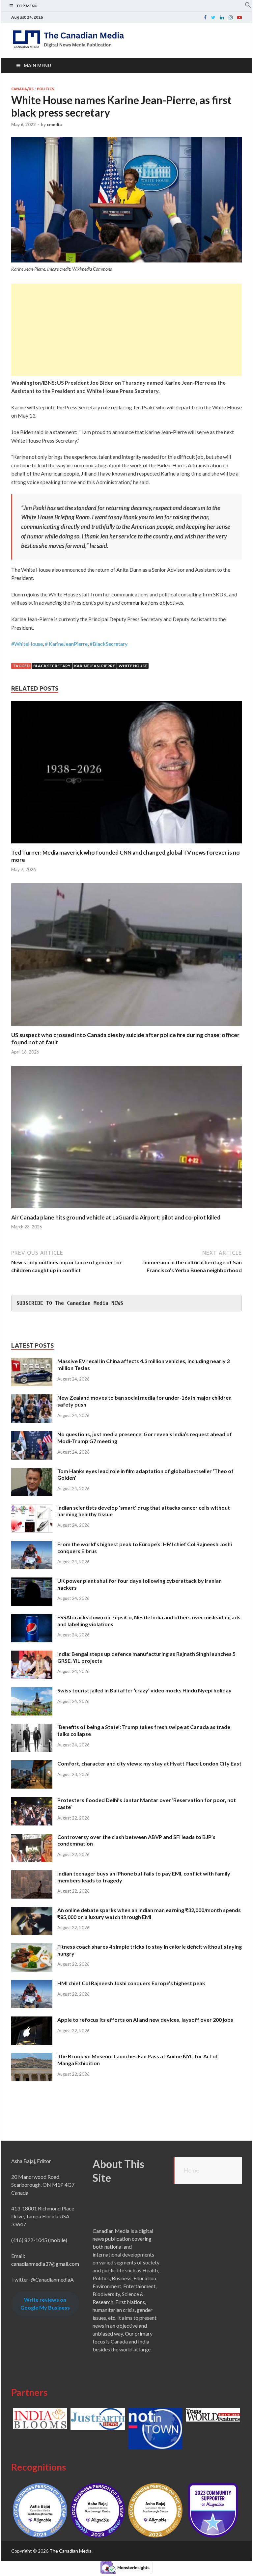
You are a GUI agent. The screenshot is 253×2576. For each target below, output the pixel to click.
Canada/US (22, 89)
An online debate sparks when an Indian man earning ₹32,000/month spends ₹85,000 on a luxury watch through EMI (149, 1913)
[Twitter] (213, 17)
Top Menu (27, 6)
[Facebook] (205, 17)
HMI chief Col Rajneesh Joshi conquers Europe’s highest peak (131, 1983)
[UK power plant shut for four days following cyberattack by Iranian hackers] (32, 1581)
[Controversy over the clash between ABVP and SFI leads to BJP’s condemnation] (32, 1837)
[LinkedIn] (222, 17)
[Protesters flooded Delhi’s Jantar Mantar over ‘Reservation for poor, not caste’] (32, 1801)
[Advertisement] (126, 330)
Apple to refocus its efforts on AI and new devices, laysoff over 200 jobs (145, 2020)
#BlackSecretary (109, 644)
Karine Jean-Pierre (95, 666)
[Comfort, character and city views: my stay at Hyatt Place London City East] (32, 1764)
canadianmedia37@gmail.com (45, 2264)
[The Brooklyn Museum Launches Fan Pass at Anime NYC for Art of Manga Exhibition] (32, 2057)
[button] (248, 6)
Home (191, 2170)
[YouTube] (239, 17)
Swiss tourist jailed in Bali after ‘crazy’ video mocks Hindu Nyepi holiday (144, 1690)
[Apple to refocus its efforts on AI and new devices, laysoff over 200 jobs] (32, 2020)
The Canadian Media (70, 2551)
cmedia (54, 124)
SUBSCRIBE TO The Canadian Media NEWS (70, 1303)
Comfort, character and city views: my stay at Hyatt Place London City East (149, 1763)
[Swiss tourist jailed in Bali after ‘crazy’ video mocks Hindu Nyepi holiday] (32, 1691)
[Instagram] (231, 17)
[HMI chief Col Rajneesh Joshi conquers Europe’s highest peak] (32, 1984)
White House (133, 666)
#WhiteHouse (27, 644)
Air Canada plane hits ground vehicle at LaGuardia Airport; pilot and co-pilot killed (116, 1217)
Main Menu (37, 65)
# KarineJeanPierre (66, 644)
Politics (45, 89)
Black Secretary (52, 666)
